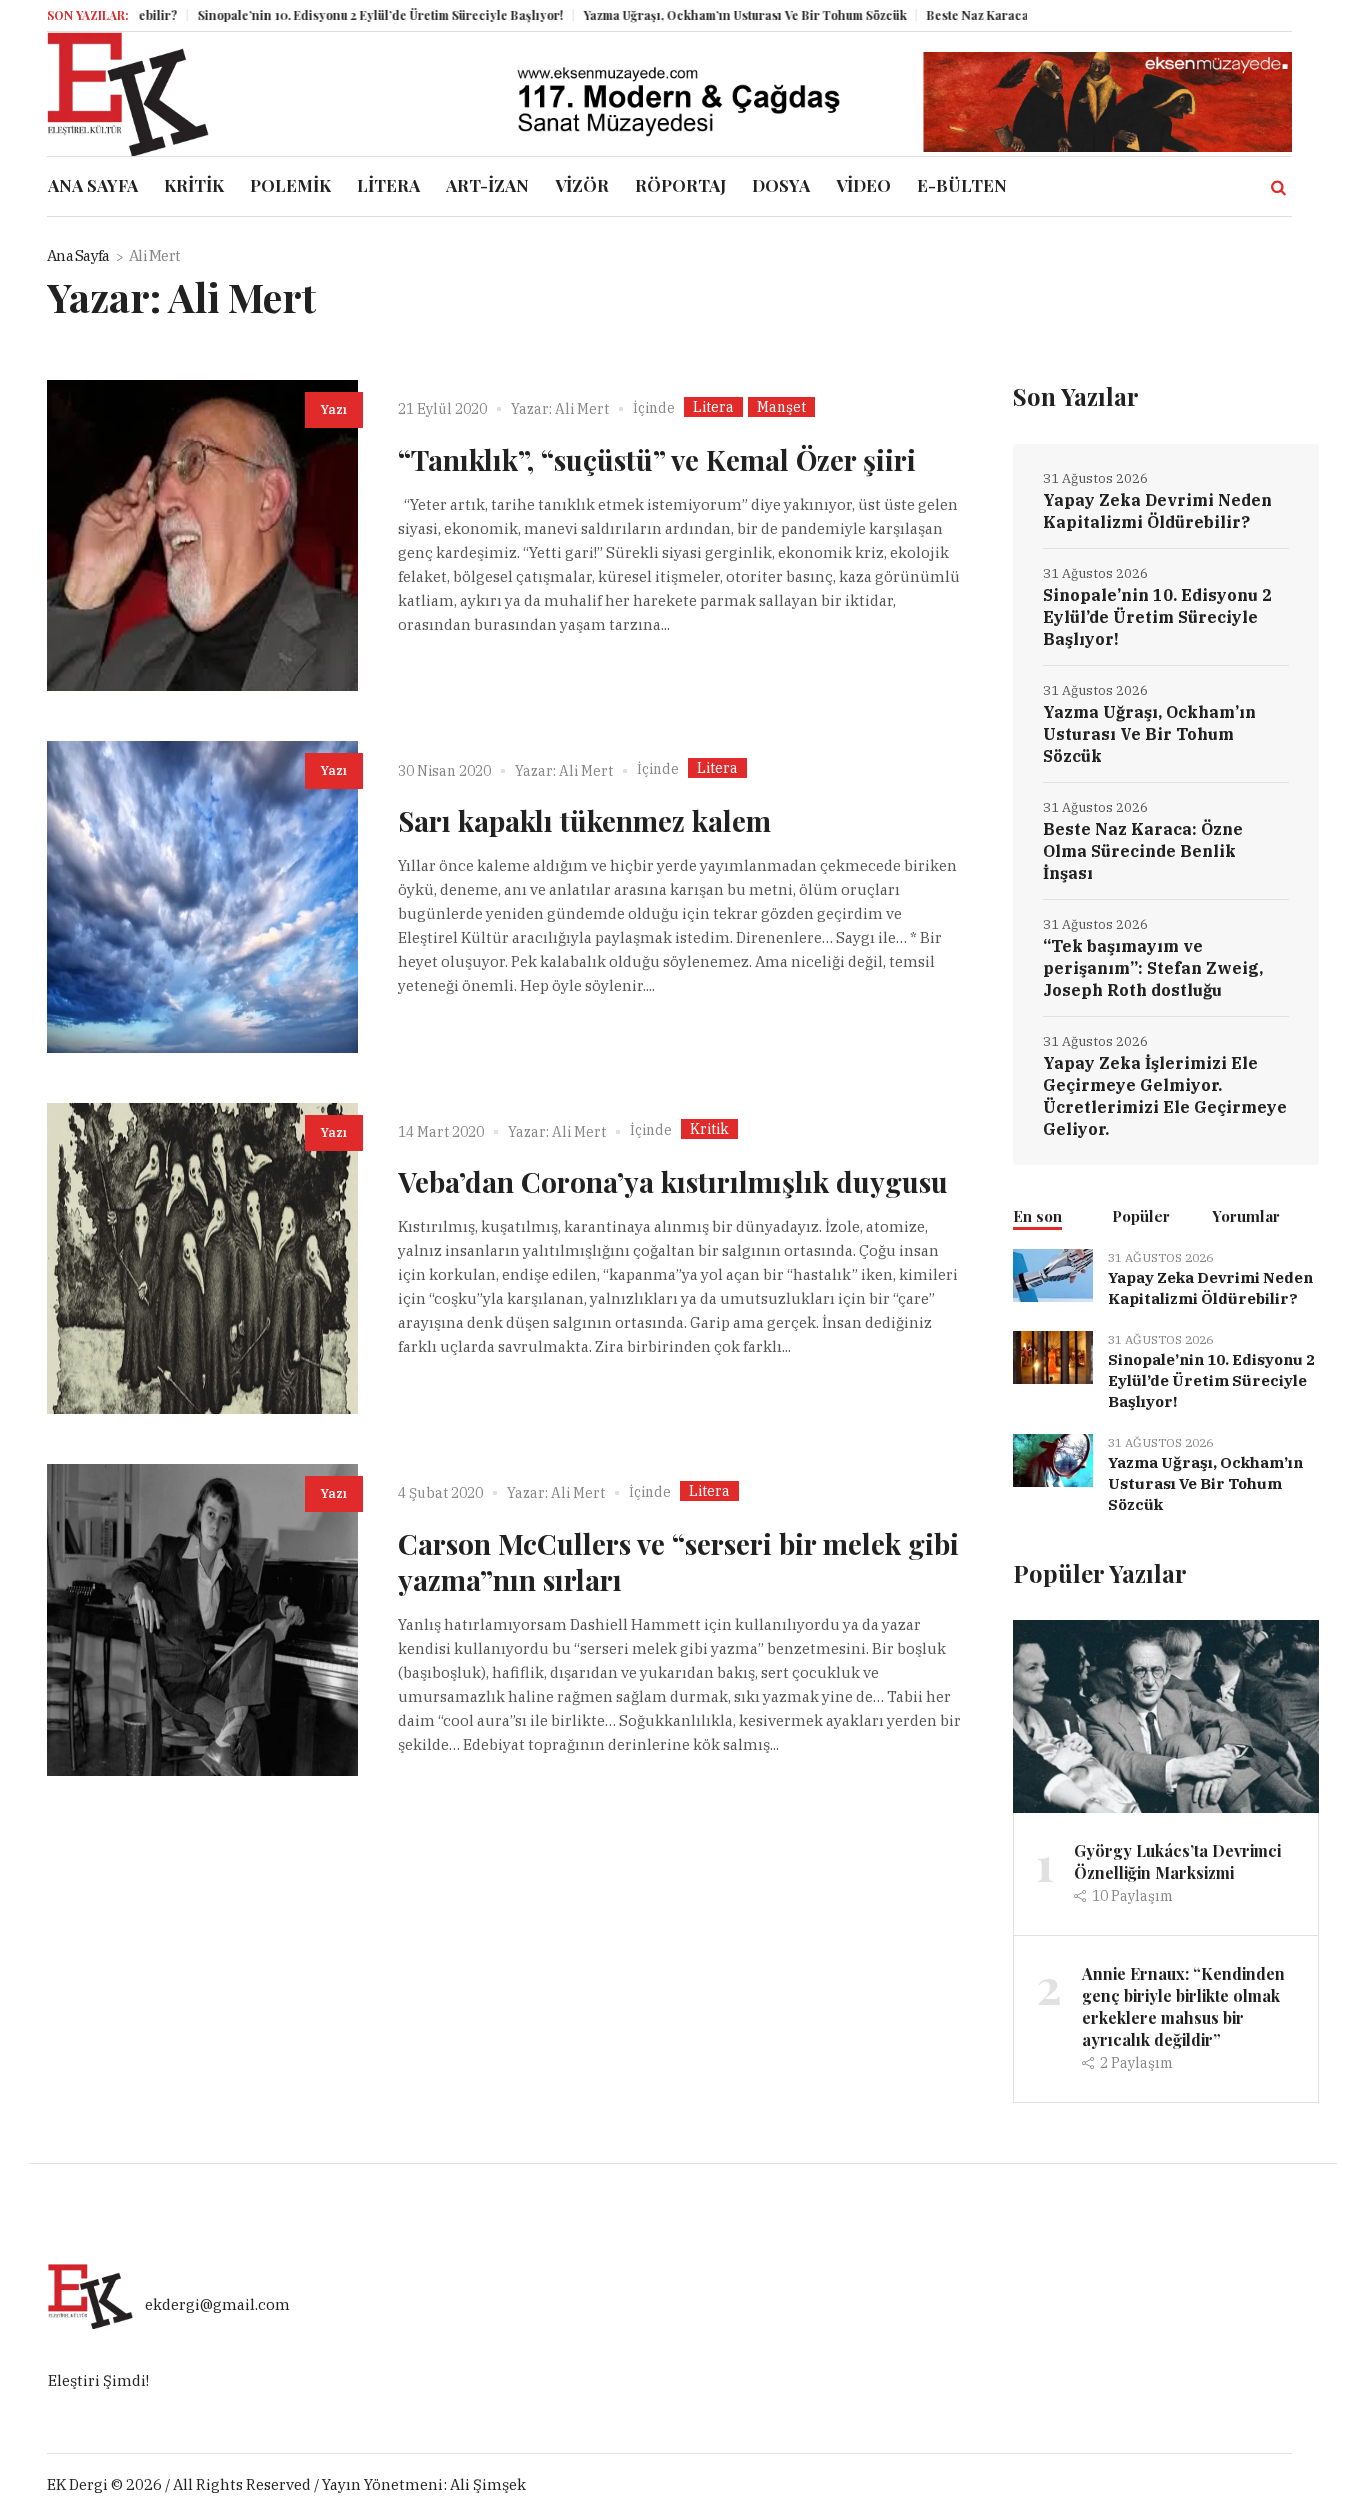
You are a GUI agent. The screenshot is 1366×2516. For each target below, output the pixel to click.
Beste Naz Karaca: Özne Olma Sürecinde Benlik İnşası (1143, 851)
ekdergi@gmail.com (217, 2304)
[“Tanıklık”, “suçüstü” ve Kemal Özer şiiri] (202, 535)
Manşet (781, 407)
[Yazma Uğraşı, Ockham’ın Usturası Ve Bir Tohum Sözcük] (1053, 1458)
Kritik (709, 1129)
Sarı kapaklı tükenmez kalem (584, 820)
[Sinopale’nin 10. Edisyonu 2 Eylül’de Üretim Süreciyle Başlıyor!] (1053, 1355)
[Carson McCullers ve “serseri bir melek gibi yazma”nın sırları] (202, 1619)
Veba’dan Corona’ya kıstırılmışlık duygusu (673, 1181)
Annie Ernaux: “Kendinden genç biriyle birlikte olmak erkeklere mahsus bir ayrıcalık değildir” (1183, 2006)
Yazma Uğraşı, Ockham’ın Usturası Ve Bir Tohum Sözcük (694, 15)
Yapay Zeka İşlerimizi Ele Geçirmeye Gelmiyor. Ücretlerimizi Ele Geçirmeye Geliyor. (1165, 1096)
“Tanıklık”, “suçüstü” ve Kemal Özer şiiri (657, 459)
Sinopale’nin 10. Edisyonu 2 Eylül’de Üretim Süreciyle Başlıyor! (330, 15)
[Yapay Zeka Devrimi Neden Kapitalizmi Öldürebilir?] (1053, 1273)
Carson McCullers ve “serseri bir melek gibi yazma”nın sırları (678, 1561)
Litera (713, 407)
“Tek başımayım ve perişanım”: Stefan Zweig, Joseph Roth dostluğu (1153, 968)
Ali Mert (582, 409)
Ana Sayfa (78, 255)
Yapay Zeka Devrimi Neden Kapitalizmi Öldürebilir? (1157, 511)
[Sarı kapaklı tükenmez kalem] (202, 896)
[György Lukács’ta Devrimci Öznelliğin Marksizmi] (1166, 1714)
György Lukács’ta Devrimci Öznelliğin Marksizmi (1177, 1861)
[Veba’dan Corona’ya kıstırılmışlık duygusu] (202, 1258)
